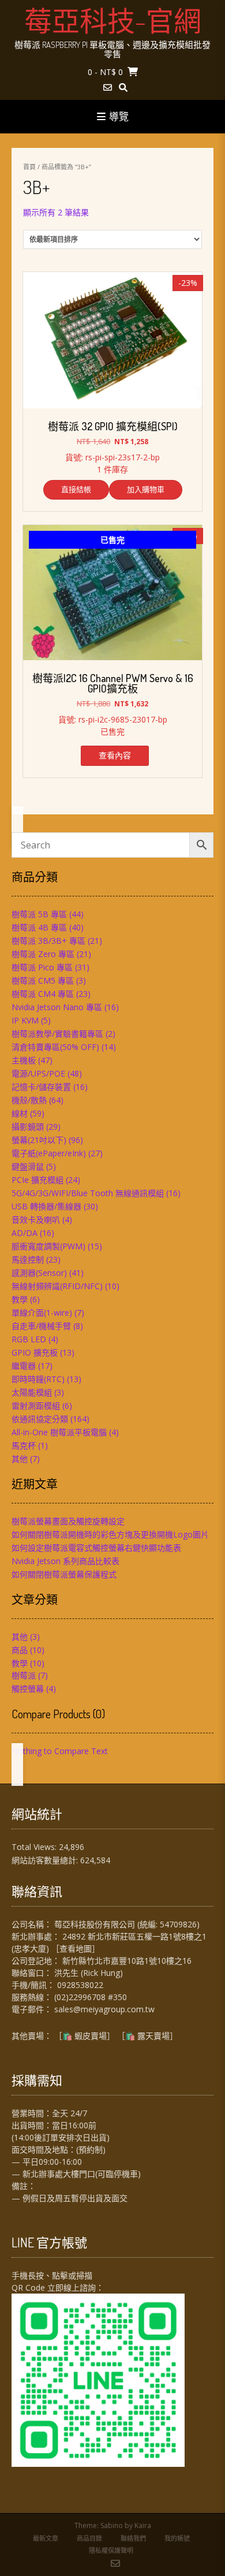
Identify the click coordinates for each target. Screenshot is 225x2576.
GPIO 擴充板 (35, 1352)
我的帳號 (177, 2538)
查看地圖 (76, 1948)
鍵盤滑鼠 (28, 1166)
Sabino (112, 2525)
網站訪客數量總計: (46, 1860)
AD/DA (25, 1233)
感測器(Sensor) (39, 1273)
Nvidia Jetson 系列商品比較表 (65, 1561)
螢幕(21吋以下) (39, 1140)
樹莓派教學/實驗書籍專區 (57, 1034)
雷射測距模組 (36, 1406)
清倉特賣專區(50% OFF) (55, 1047)
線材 (20, 1113)
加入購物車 (146, 489)
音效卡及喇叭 (36, 1220)
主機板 (24, 1060)
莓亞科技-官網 (113, 20)
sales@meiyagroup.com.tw (104, 2009)
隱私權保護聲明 (111, 2550)
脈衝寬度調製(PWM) (48, 1246)
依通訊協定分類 (40, 1419)
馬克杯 (24, 1445)
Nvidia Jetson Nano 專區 (57, 1007)
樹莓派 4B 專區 (39, 927)
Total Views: (35, 1847)
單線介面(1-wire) (42, 1313)
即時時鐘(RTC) (38, 1379)
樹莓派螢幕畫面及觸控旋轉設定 (68, 1521)
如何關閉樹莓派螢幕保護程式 (64, 1574)
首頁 (29, 167)
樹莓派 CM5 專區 (43, 980)
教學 (20, 1299)
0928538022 (80, 1985)
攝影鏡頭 (28, 1127)
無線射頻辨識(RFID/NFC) (57, 1286)
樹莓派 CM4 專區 (43, 994)
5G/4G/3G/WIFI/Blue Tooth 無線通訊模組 (88, 1193)
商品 (20, 1650)
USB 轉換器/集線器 (46, 1206)
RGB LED (29, 1339)
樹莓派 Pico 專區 (42, 967)
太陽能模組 (32, 1392)
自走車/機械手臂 (41, 1326)
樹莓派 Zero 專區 (43, 954)
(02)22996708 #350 (91, 1997)
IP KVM (25, 1020)
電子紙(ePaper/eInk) (49, 1153)
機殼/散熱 (29, 1100)
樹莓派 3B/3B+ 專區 (48, 941)
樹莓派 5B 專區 (39, 914)
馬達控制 (28, 1259)
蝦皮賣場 (91, 2036)
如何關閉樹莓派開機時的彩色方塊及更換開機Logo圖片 (110, 1534)
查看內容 (115, 755)
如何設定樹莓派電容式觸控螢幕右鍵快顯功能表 (96, 1548)
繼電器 (24, 1366)
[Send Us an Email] (108, 88)
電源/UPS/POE (38, 1073)
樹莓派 (24, 1675)
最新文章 (46, 2538)
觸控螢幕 (28, 1689)
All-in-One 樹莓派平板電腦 (59, 1432)
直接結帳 (76, 489)
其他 (20, 1459)
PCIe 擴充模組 (37, 1180)
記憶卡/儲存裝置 (41, 1087)
